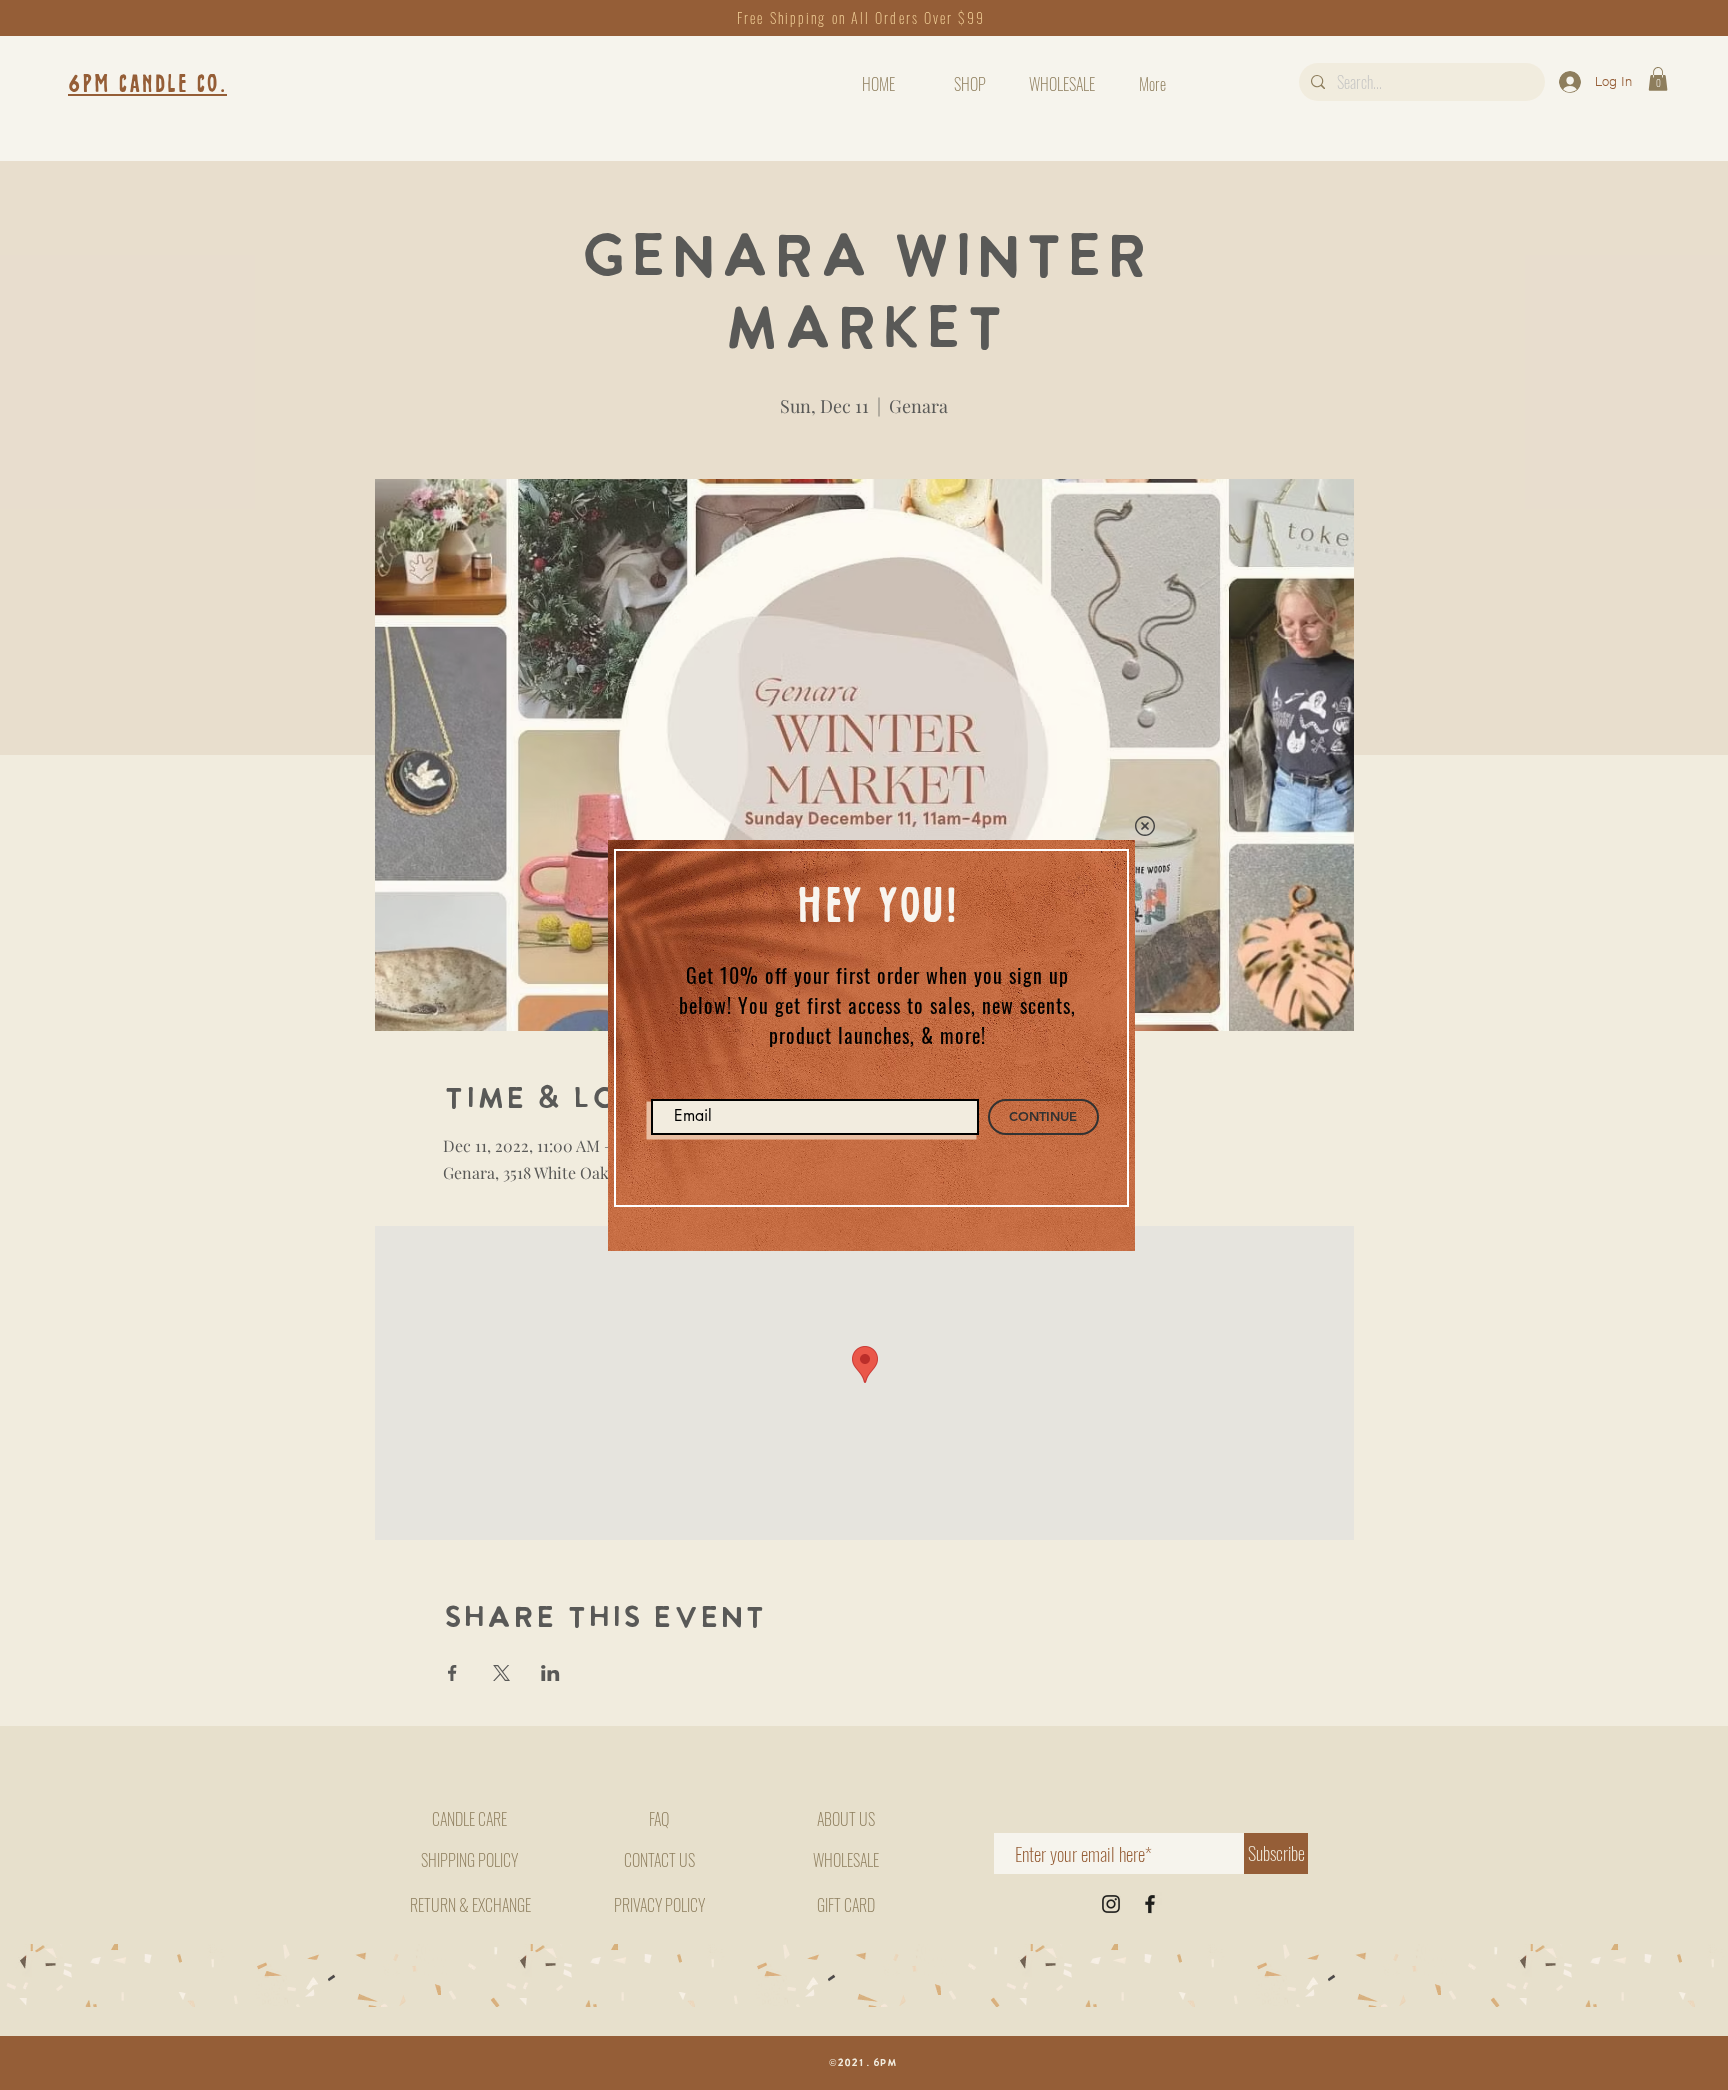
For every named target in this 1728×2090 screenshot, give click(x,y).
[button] (1145, 826)
